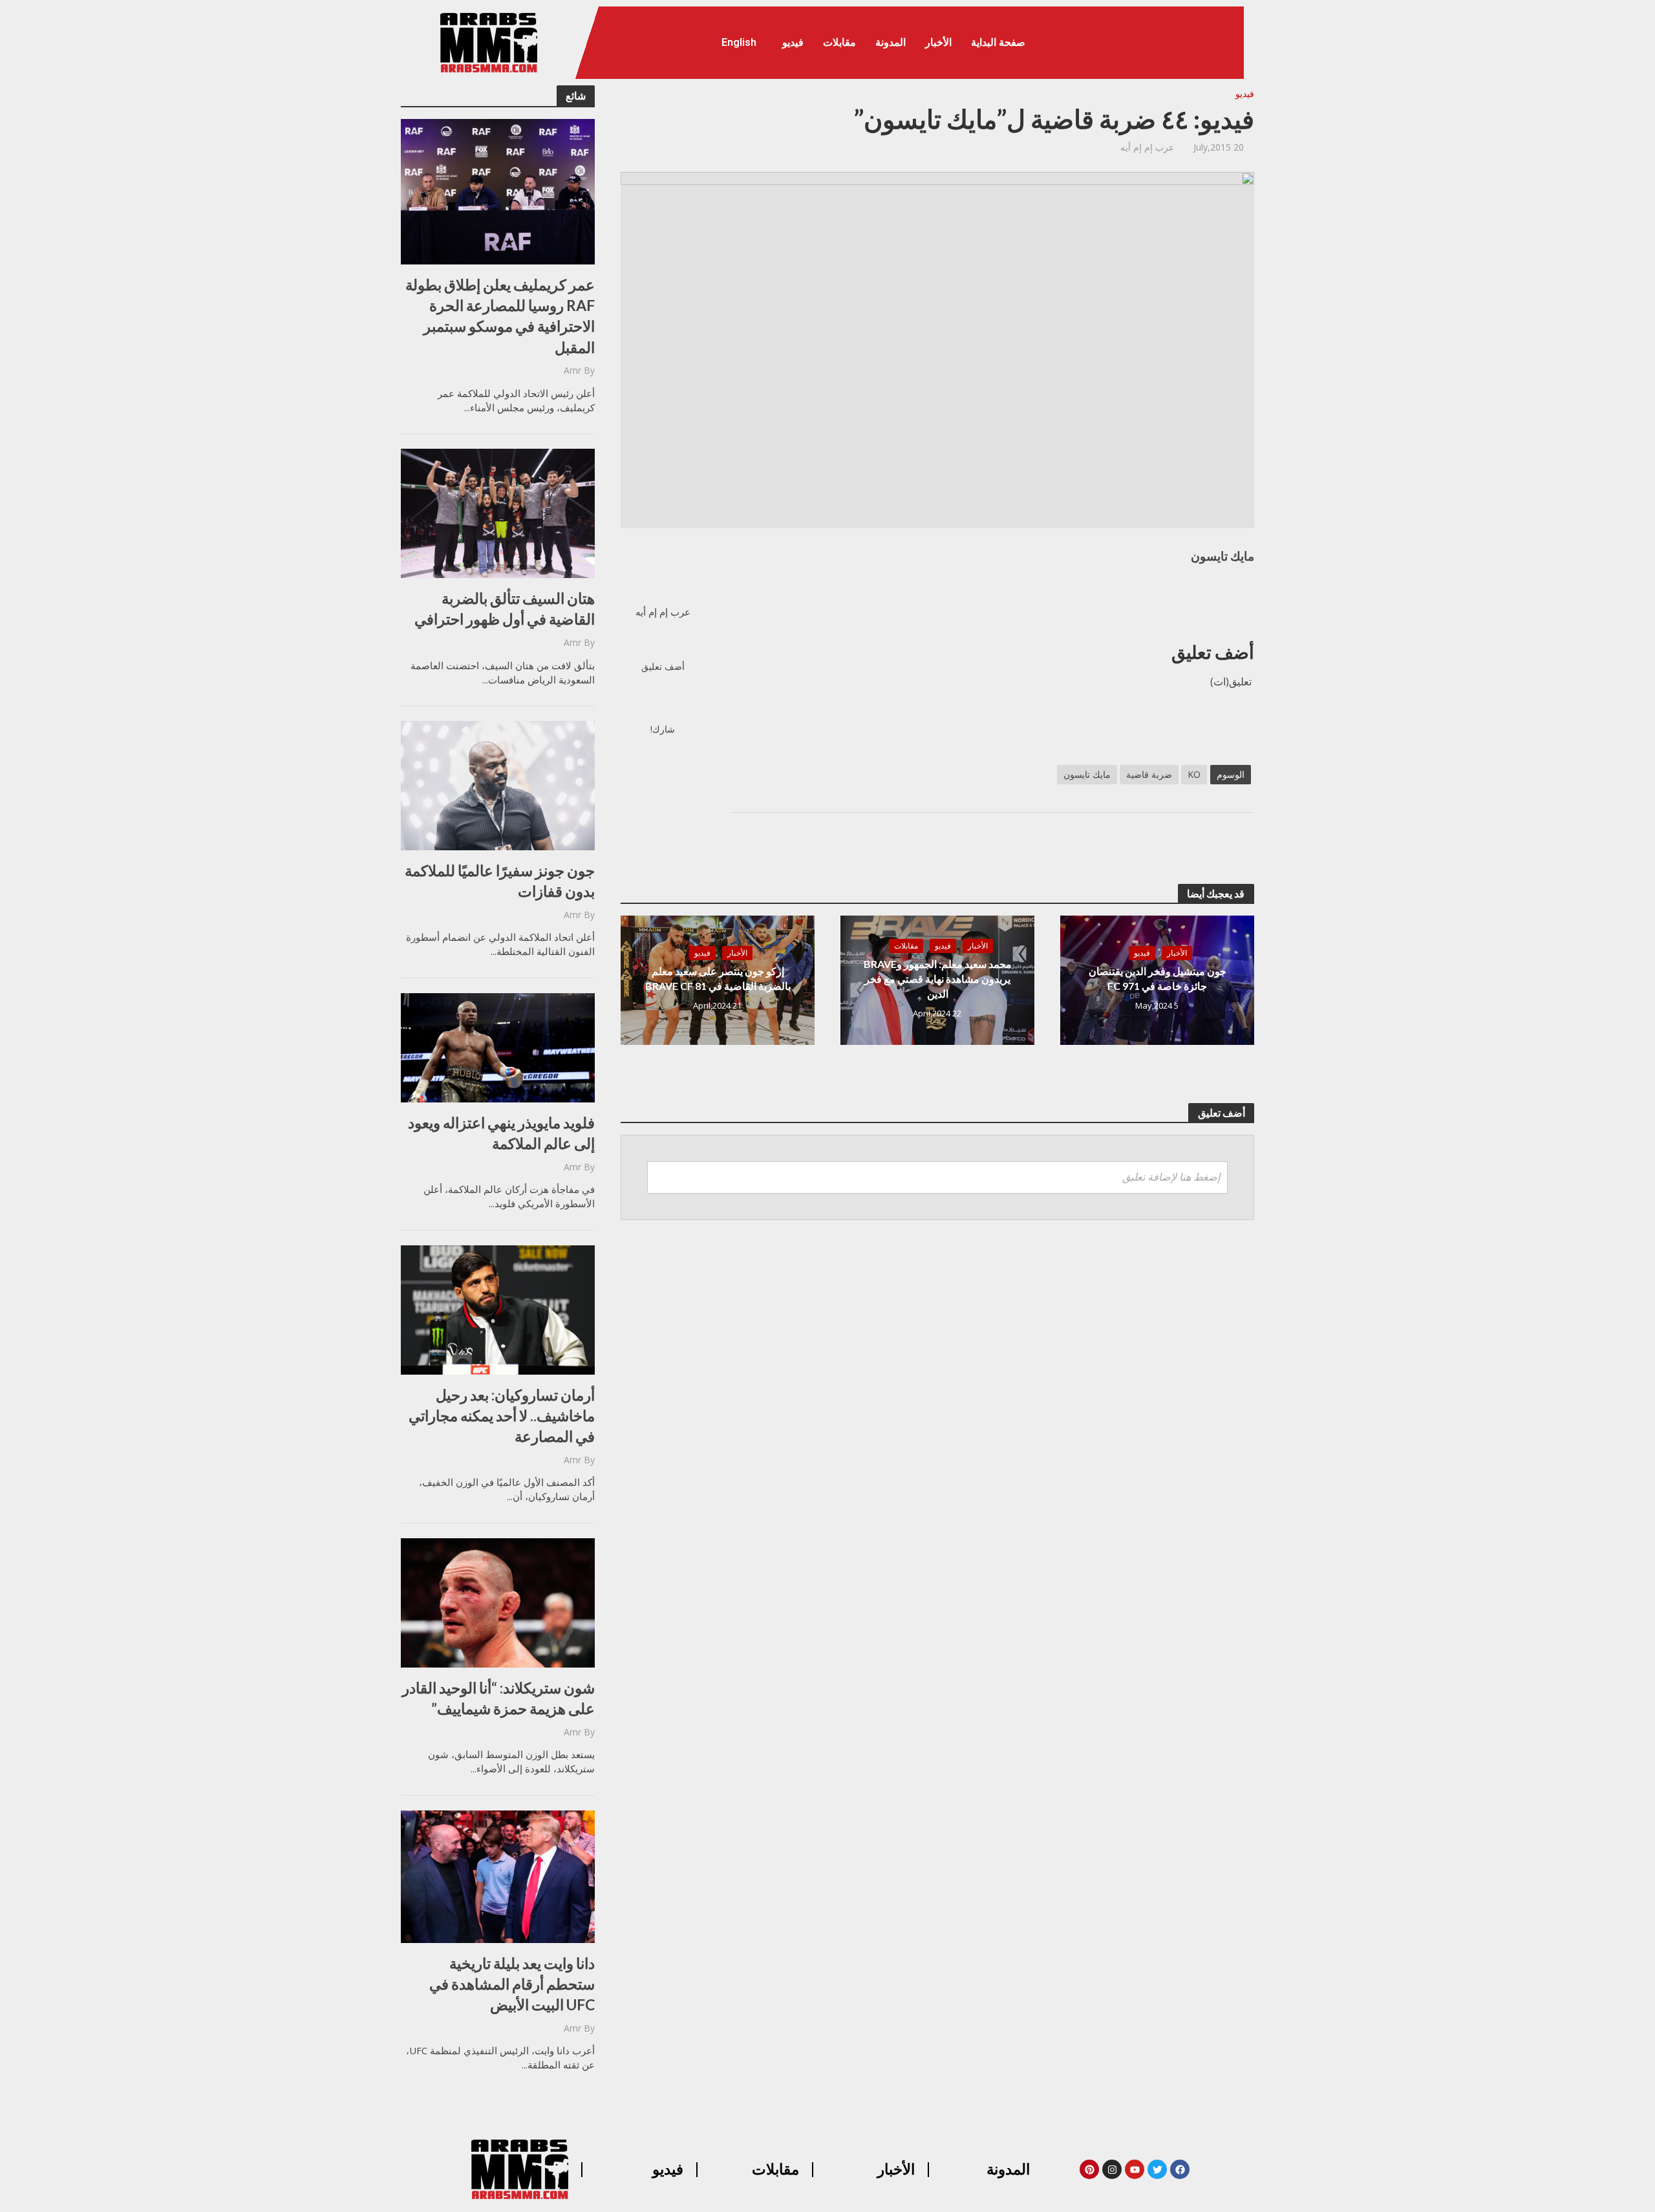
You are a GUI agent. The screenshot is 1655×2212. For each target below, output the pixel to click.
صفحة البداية (998, 42)
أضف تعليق (663, 666)
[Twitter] (1157, 2169)
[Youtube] (1135, 2169)
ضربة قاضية (1149, 774)
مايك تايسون (1087, 774)
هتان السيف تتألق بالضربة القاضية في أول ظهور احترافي (505, 608)
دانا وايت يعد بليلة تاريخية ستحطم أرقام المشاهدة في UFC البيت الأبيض (512, 1984)
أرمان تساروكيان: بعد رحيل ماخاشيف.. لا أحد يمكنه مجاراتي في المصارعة (502, 1415)
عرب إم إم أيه (1147, 147)
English (739, 42)
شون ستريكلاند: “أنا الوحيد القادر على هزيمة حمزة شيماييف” (498, 1698)
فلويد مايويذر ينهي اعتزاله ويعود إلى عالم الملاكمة (501, 1133)
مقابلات (839, 42)
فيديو (793, 42)
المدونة (891, 42)
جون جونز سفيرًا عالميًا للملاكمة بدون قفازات (500, 881)
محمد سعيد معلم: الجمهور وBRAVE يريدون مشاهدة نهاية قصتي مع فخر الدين (938, 979)
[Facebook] (1180, 2169)
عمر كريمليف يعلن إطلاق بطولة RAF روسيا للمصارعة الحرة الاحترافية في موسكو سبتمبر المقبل (500, 316)
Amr (572, 370)
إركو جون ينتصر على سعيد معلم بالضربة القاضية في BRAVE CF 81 (718, 978)
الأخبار (938, 42)
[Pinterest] (1089, 2169)
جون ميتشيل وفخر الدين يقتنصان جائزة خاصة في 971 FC (1158, 978)
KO (1194, 774)
